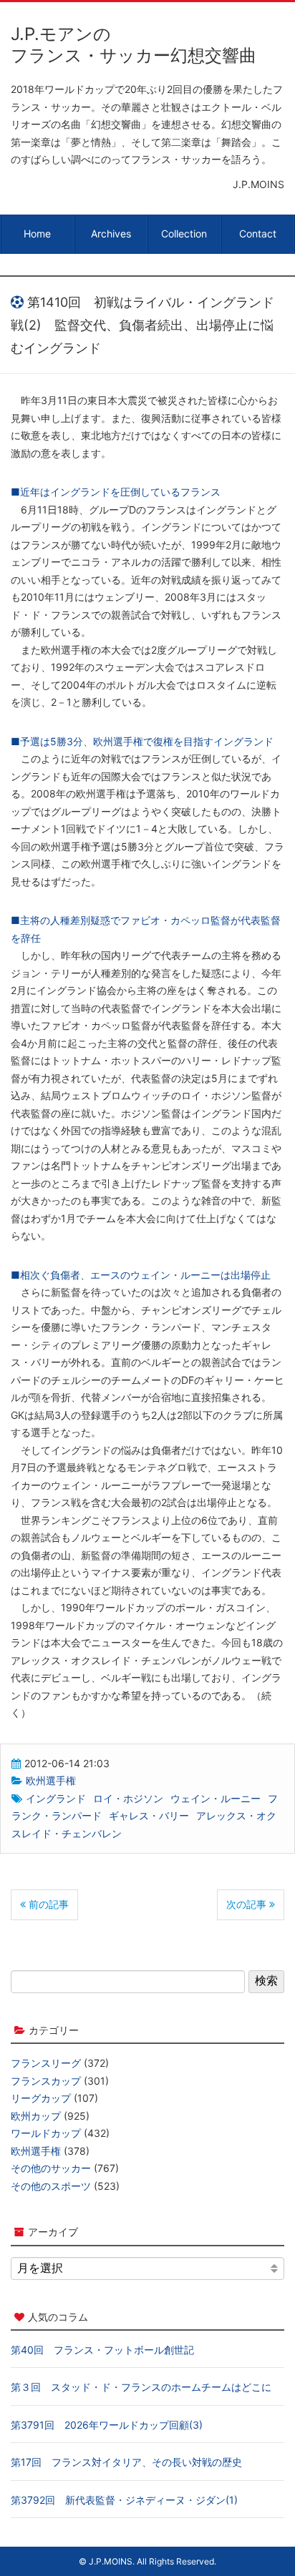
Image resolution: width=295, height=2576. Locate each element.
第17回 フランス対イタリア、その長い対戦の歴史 (126, 2462)
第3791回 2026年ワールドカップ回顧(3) (107, 2425)
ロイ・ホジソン (128, 1798)
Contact (258, 233)
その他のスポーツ (51, 2186)
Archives (111, 233)
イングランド (56, 1798)
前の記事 (47, 1904)
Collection (184, 233)
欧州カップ (36, 2116)
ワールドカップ (46, 2133)
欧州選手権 (51, 1780)
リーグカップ (41, 2098)
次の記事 (248, 1904)
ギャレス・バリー (149, 1815)
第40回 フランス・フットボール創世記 (102, 2350)
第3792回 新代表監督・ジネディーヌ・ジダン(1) (124, 2500)
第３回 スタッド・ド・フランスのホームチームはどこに (141, 2387)
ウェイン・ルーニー (216, 1798)
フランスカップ (46, 2081)
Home (37, 233)
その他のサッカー (51, 2168)
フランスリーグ (46, 2063)
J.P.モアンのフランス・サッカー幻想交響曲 (134, 45)
